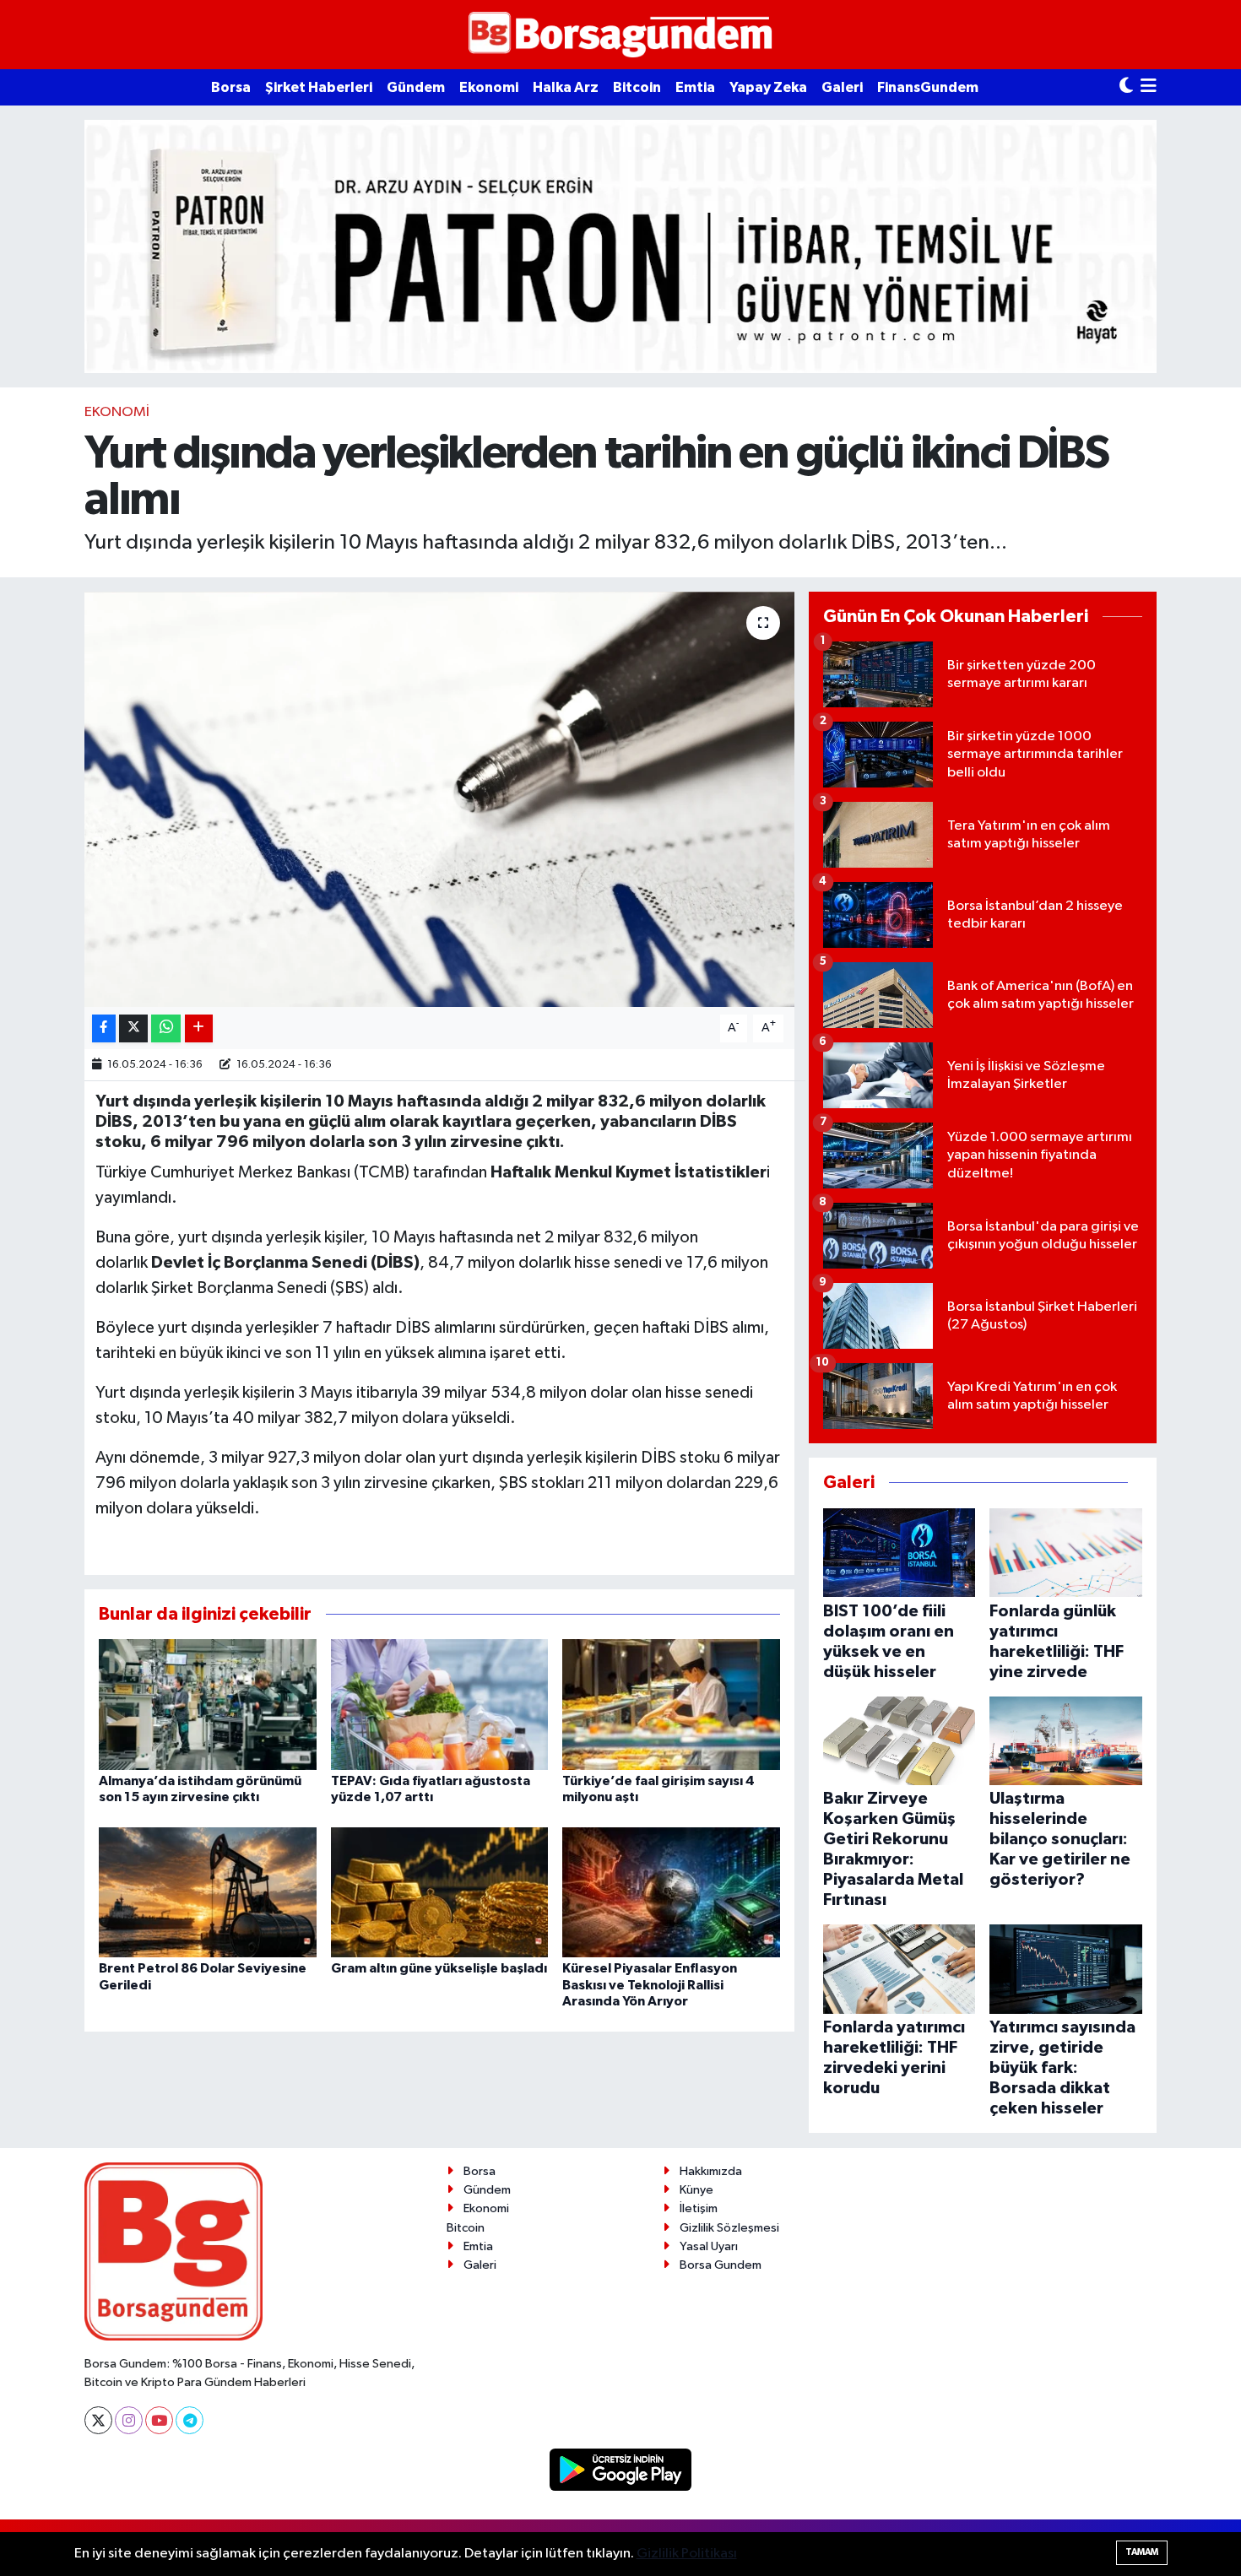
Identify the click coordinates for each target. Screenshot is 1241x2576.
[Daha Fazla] (199, 1028)
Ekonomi (489, 87)
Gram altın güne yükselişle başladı (439, 1968)
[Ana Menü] (1149, 87)
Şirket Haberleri (319, 87)
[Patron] (620, 246)
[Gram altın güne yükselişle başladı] (440, 1892)
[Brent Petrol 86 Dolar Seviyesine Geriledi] (208, 1892)
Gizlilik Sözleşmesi (729, 2228)
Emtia (695, 87)
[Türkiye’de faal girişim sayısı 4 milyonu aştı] (671, 1704)
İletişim (699, 2208)
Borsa (231, 87)
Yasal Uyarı (709, 2246)
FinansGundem (928, 87)
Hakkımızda (711, 2171)
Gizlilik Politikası (687, 2554)
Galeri (842, 87)
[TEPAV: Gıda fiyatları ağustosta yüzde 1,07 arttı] (440, 1704)
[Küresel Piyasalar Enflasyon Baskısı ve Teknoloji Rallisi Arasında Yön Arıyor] (671, 1892)
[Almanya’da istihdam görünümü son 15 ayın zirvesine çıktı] (208, 1704)
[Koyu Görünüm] (1126, 87)
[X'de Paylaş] (133, 1028)
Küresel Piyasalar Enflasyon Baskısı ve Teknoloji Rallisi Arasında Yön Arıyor (650, 1984)
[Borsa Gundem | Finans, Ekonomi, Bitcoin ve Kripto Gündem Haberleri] (620, 35)
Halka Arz (566, 87)
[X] (98, 2420)
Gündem (416, 87)
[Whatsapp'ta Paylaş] (166, 1028)
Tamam (1142, 2552)
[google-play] (621, 2469)
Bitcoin (637, 87)
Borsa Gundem (721, 2265)
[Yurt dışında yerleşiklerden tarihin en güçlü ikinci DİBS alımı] (439, 800)
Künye (696, 2190)
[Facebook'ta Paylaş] (104, 1028)
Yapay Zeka (768, 87)
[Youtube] (159, 2420)
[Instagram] (129, 2420)
